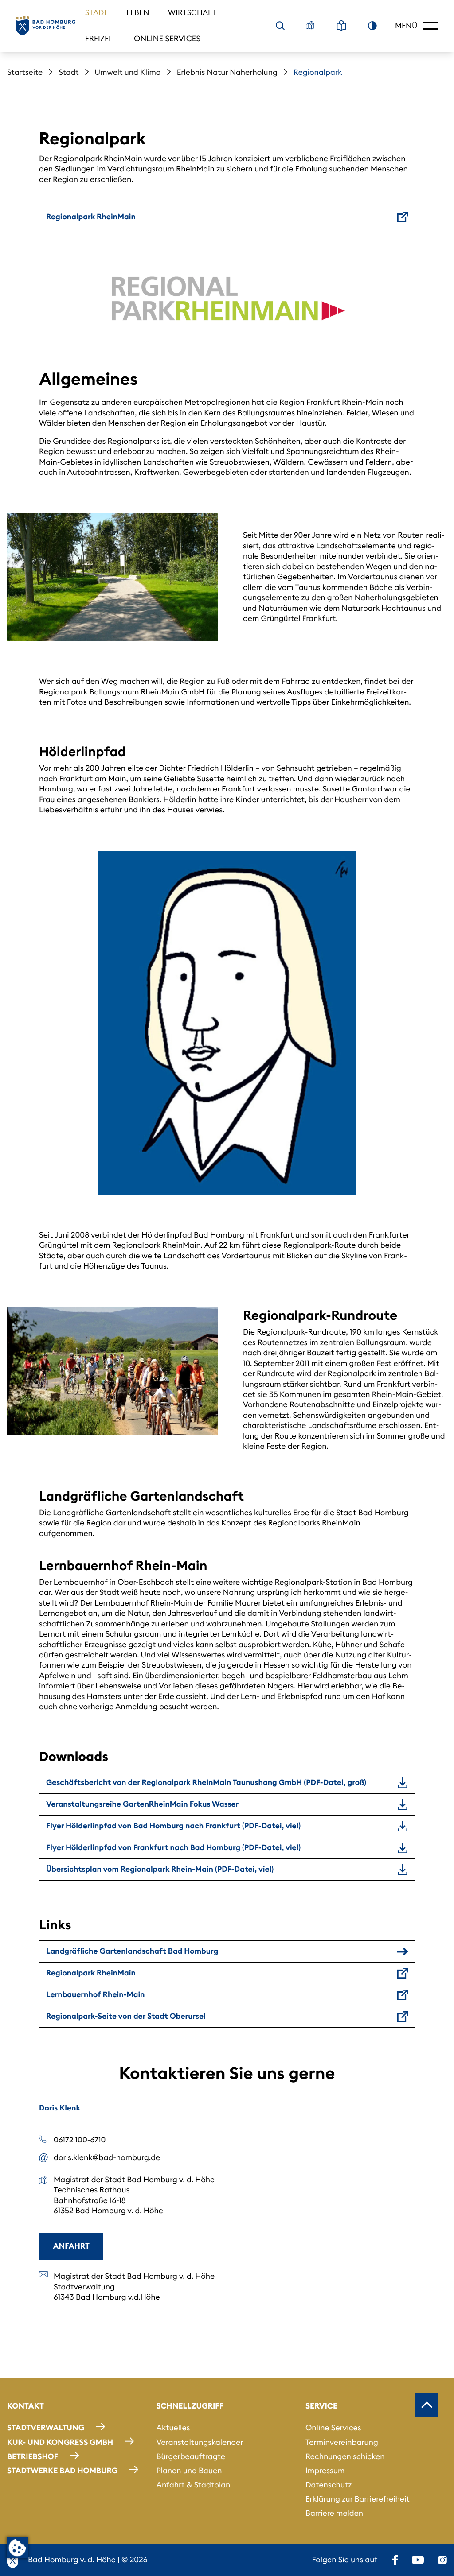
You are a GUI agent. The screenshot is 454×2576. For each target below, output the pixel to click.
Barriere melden (334, 2513)
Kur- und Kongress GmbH (60, 2442)
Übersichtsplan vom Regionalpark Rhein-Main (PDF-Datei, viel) (160, 1869)
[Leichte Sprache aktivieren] (341, 26)
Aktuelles (173, 2428)
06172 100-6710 (80, 2140)
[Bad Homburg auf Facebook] (395, 2560)
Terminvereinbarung (342, 2442)
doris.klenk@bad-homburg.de (107, 2157)
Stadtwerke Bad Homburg (62, 2471)
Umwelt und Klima (128, 72)
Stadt (96, 12)
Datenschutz (329, 2485)
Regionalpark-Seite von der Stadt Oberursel (126, 2016)
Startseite (25, 72)
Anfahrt (71, 2246)
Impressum (325, 2471)
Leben (138, 12)
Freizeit (100, 39)
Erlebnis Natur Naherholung (227, 72)
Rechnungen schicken (345, 2456)
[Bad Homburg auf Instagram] (442, 2560)
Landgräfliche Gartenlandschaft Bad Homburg (132, 1951)
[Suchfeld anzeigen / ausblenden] (280, 26)
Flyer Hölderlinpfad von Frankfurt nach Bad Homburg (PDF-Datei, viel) (173, 1847)
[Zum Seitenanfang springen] (427, 2405)
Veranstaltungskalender (200, 2442)
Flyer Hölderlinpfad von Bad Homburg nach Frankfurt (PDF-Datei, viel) (173, 1826)
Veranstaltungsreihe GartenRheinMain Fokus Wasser (142, 1804)
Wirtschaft (192, 12)
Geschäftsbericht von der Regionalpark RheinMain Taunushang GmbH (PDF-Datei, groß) (206, 1782)
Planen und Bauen (189, 2471)
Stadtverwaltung (46, 2428)
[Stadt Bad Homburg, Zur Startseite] (46, 26)
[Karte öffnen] (310, 26)
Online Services (167, 39)
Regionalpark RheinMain (91, 217)
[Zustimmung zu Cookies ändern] (17, 2548)
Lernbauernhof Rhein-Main (96, 1994)
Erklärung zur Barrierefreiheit (358, 2499)
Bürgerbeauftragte (190, 2456)
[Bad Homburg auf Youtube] (418, 2560)
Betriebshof (33, 2456)
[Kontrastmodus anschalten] (372, 26)
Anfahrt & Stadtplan (193, 2485)
